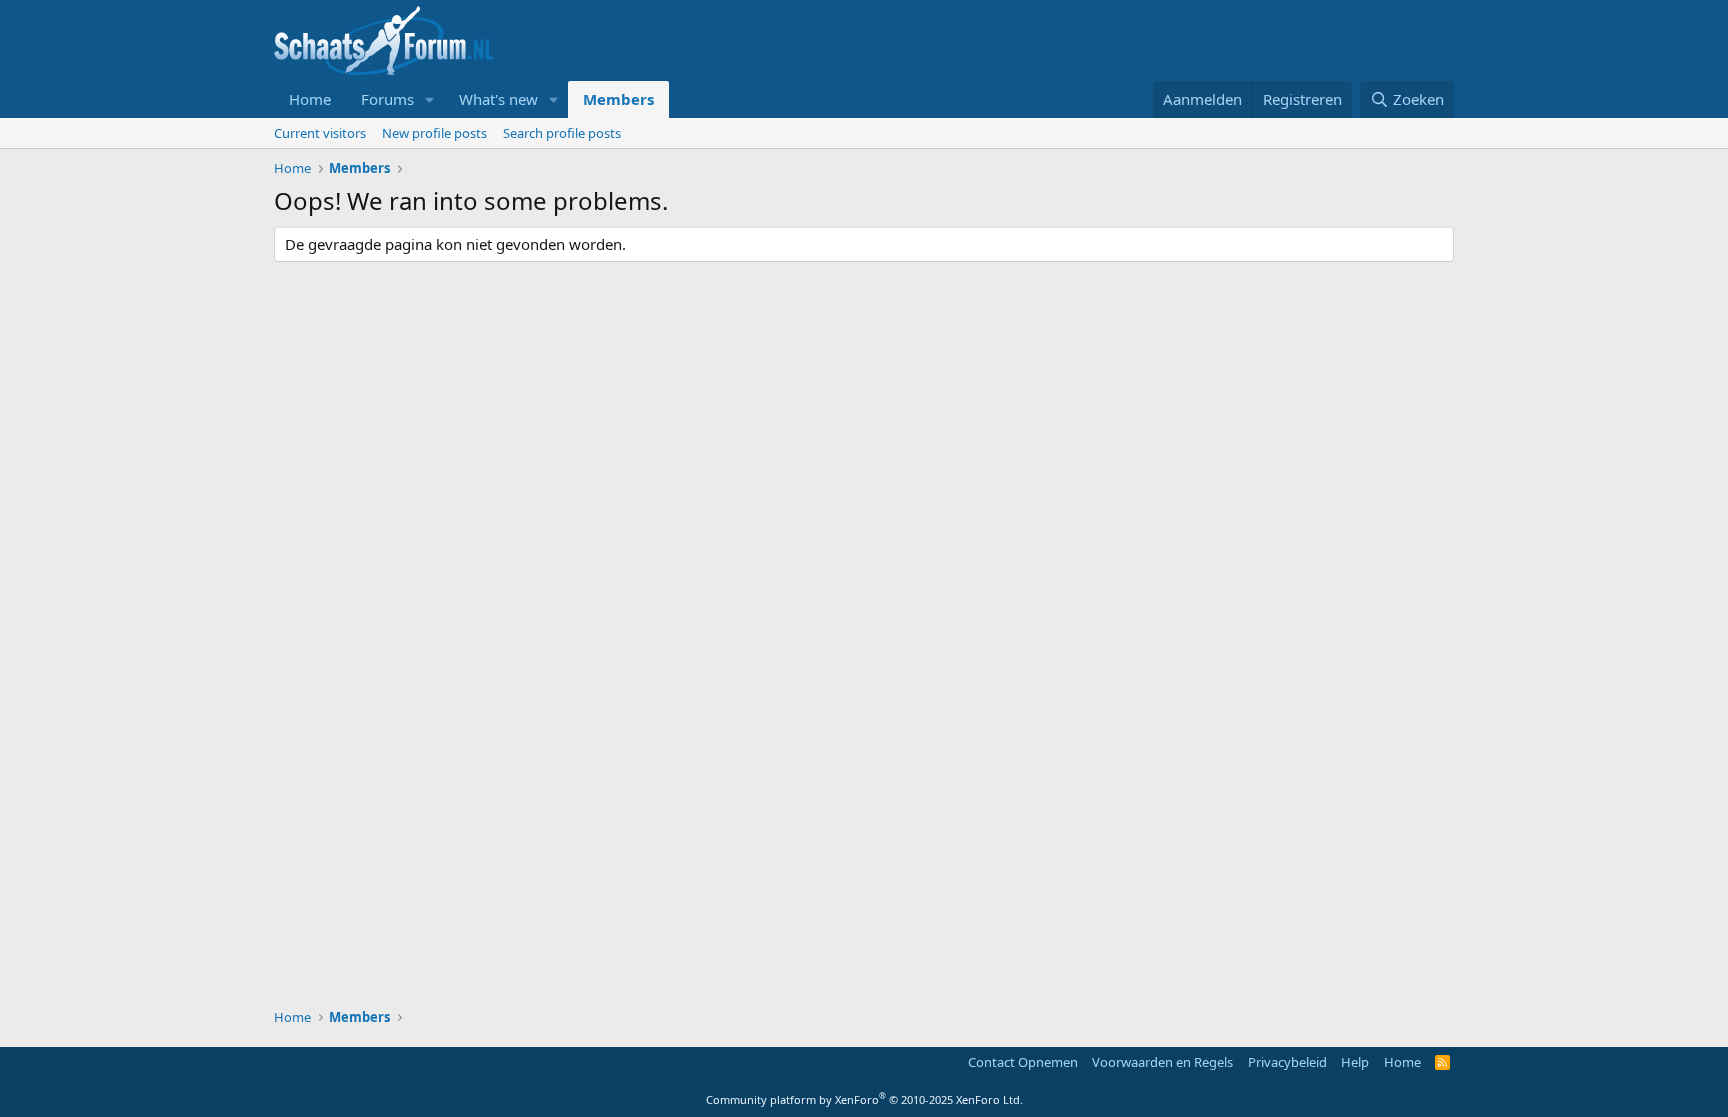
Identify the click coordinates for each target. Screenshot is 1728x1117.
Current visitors (320, 133)
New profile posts (434, 133)
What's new (498, 99)
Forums (387, 99)
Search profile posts (562, 133)
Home (310, 99)
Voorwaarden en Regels (1162, 1062)
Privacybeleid (1287, 1062)
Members (618, 99)
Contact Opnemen (1023, 1062)
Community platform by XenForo (864, 1099)
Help (1355, 1062)
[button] (430, 99)
